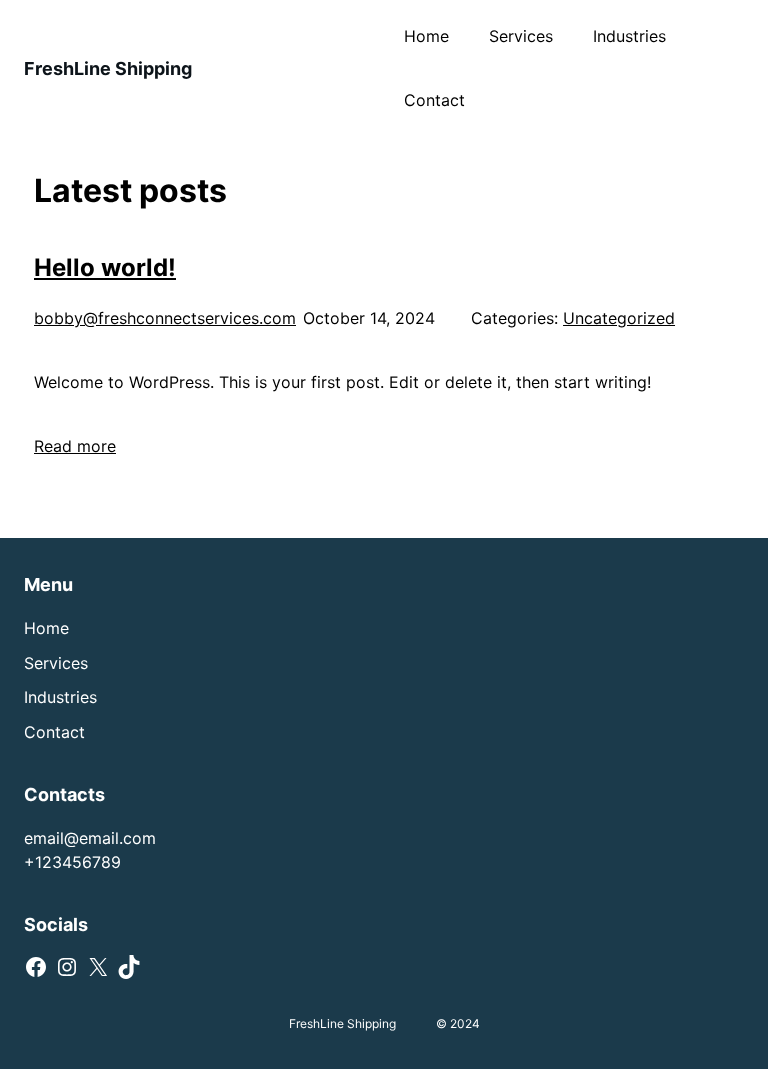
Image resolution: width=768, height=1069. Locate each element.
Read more (75, 446)
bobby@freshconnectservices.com (165, 318)
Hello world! (105, 267)
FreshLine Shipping (108, 68)
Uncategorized (619, 318)
